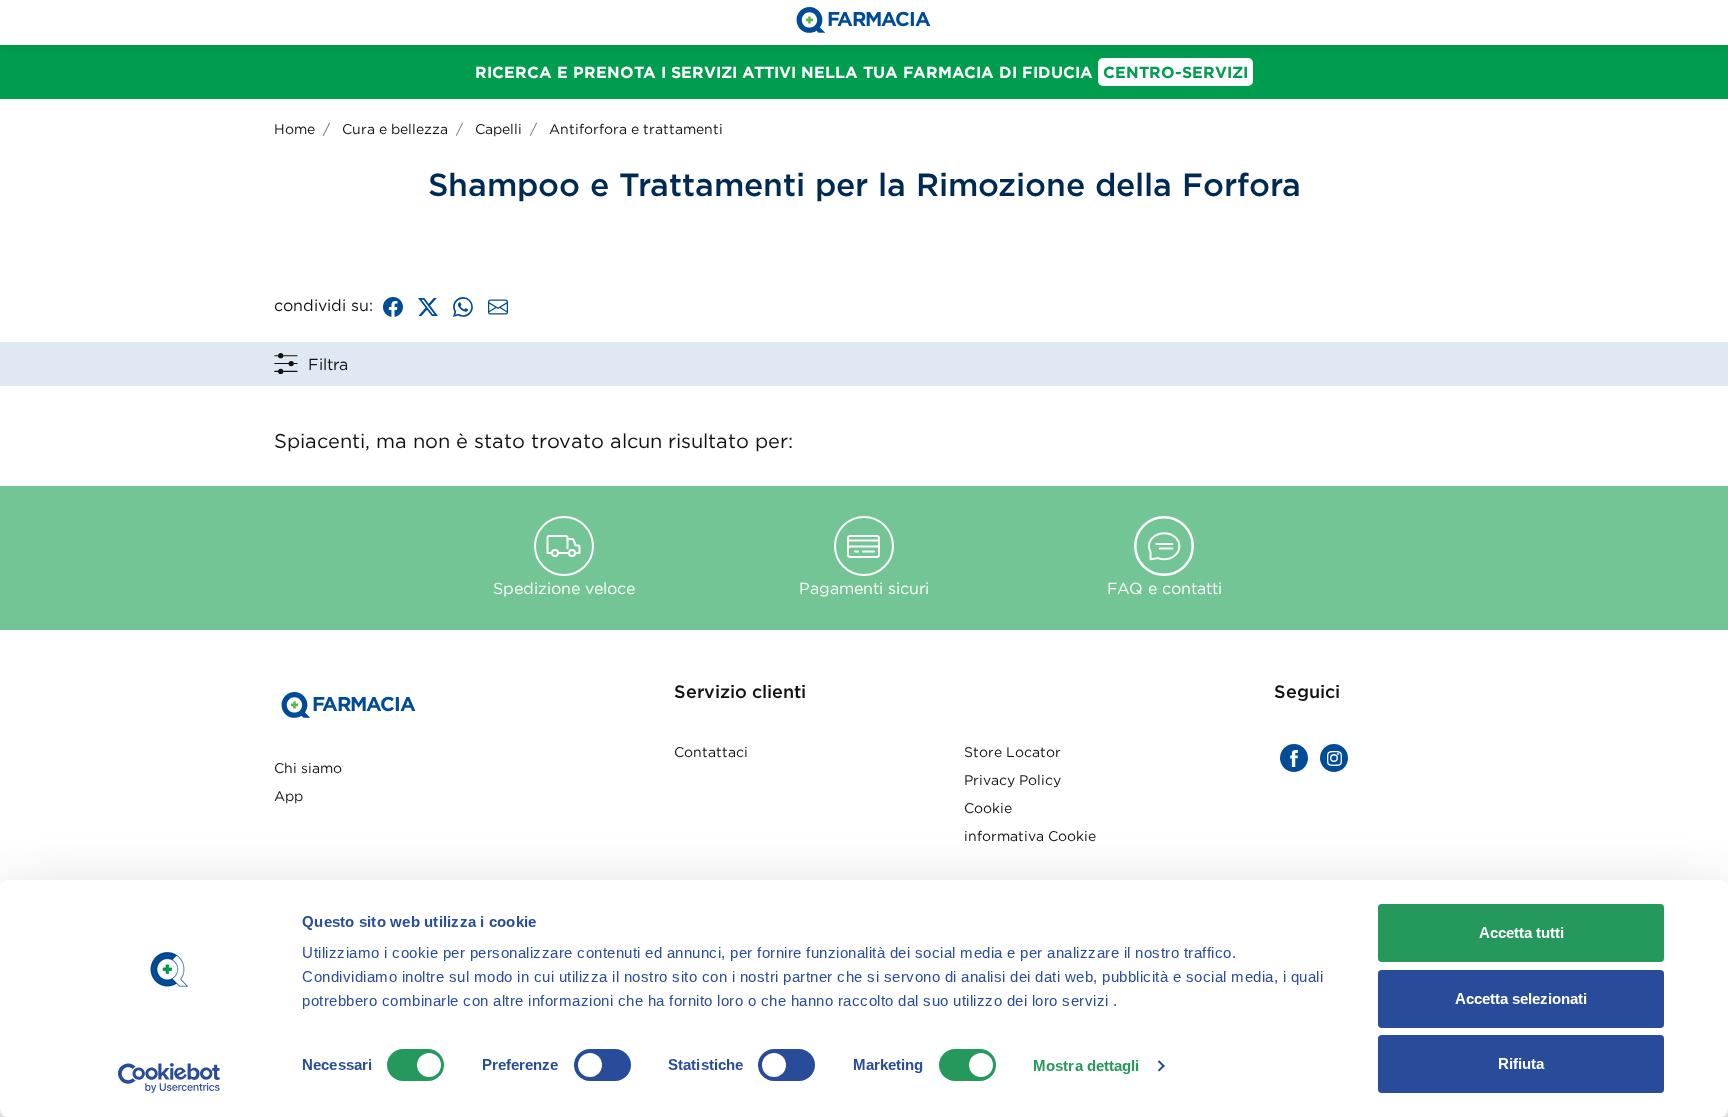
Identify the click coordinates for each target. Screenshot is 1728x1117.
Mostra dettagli (1086, 1065)
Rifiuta (1521, 1063)
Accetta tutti (1521, 932)
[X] (428, 305)
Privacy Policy (1012, 780)
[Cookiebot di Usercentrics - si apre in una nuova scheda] (169, 1078)
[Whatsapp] (463, 305)
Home (294, 129)
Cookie (988, 808)
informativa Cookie (1030, 836)
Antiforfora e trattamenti (636, 129)
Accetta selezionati (1521, 998)
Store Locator (1012, 752)
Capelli (498, 129)
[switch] (602, 1065)
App (288, 796)
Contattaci (711, 752)
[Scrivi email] (498, 305)
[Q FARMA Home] (864, 22)
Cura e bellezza (395, 129)
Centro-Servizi (1175, 72)
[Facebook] (393, 305)
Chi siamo (308, 768)
